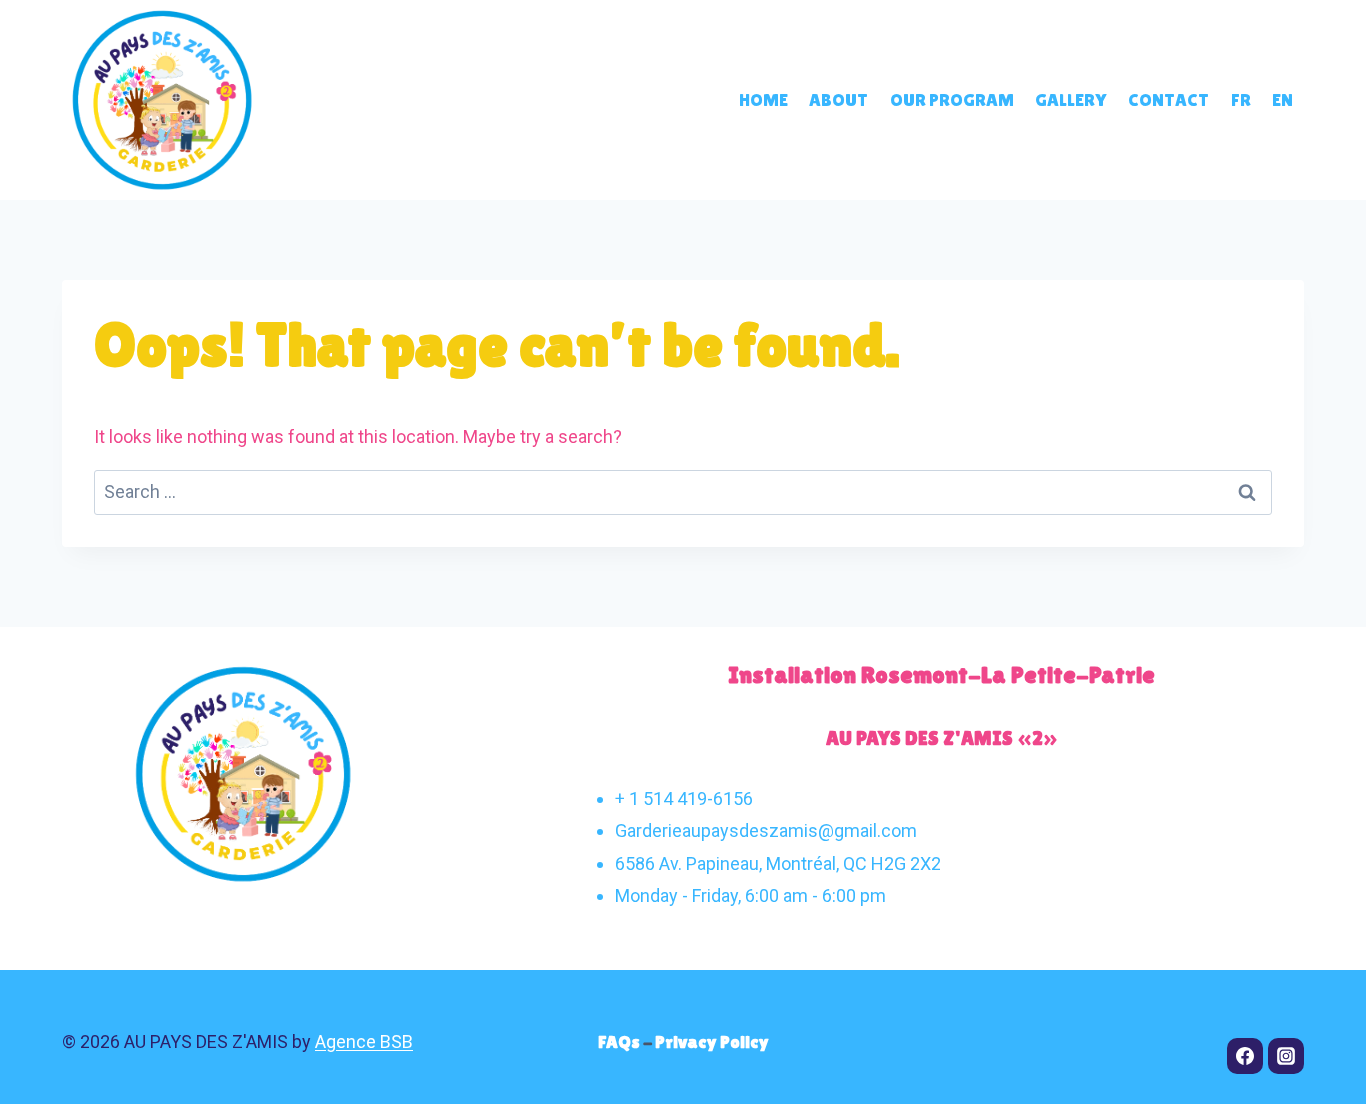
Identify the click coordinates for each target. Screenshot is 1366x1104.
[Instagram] (1286, 1056)
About (838, 99)
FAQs (620, 1041)
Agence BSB (364, 1041)
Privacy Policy (712, 1041)
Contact (1168, 99)
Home (763, 99)
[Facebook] (1245, 1056)
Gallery (1070, 99)
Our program (952, 99)
